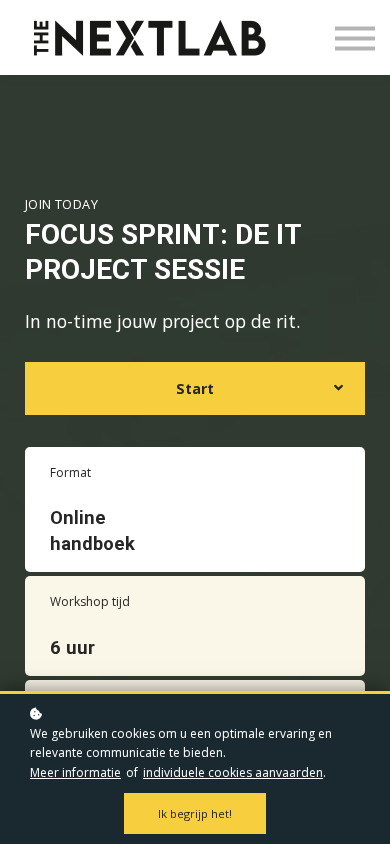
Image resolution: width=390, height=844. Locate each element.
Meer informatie (75, 772)
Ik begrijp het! (195, 813)
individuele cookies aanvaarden (233, 772)
